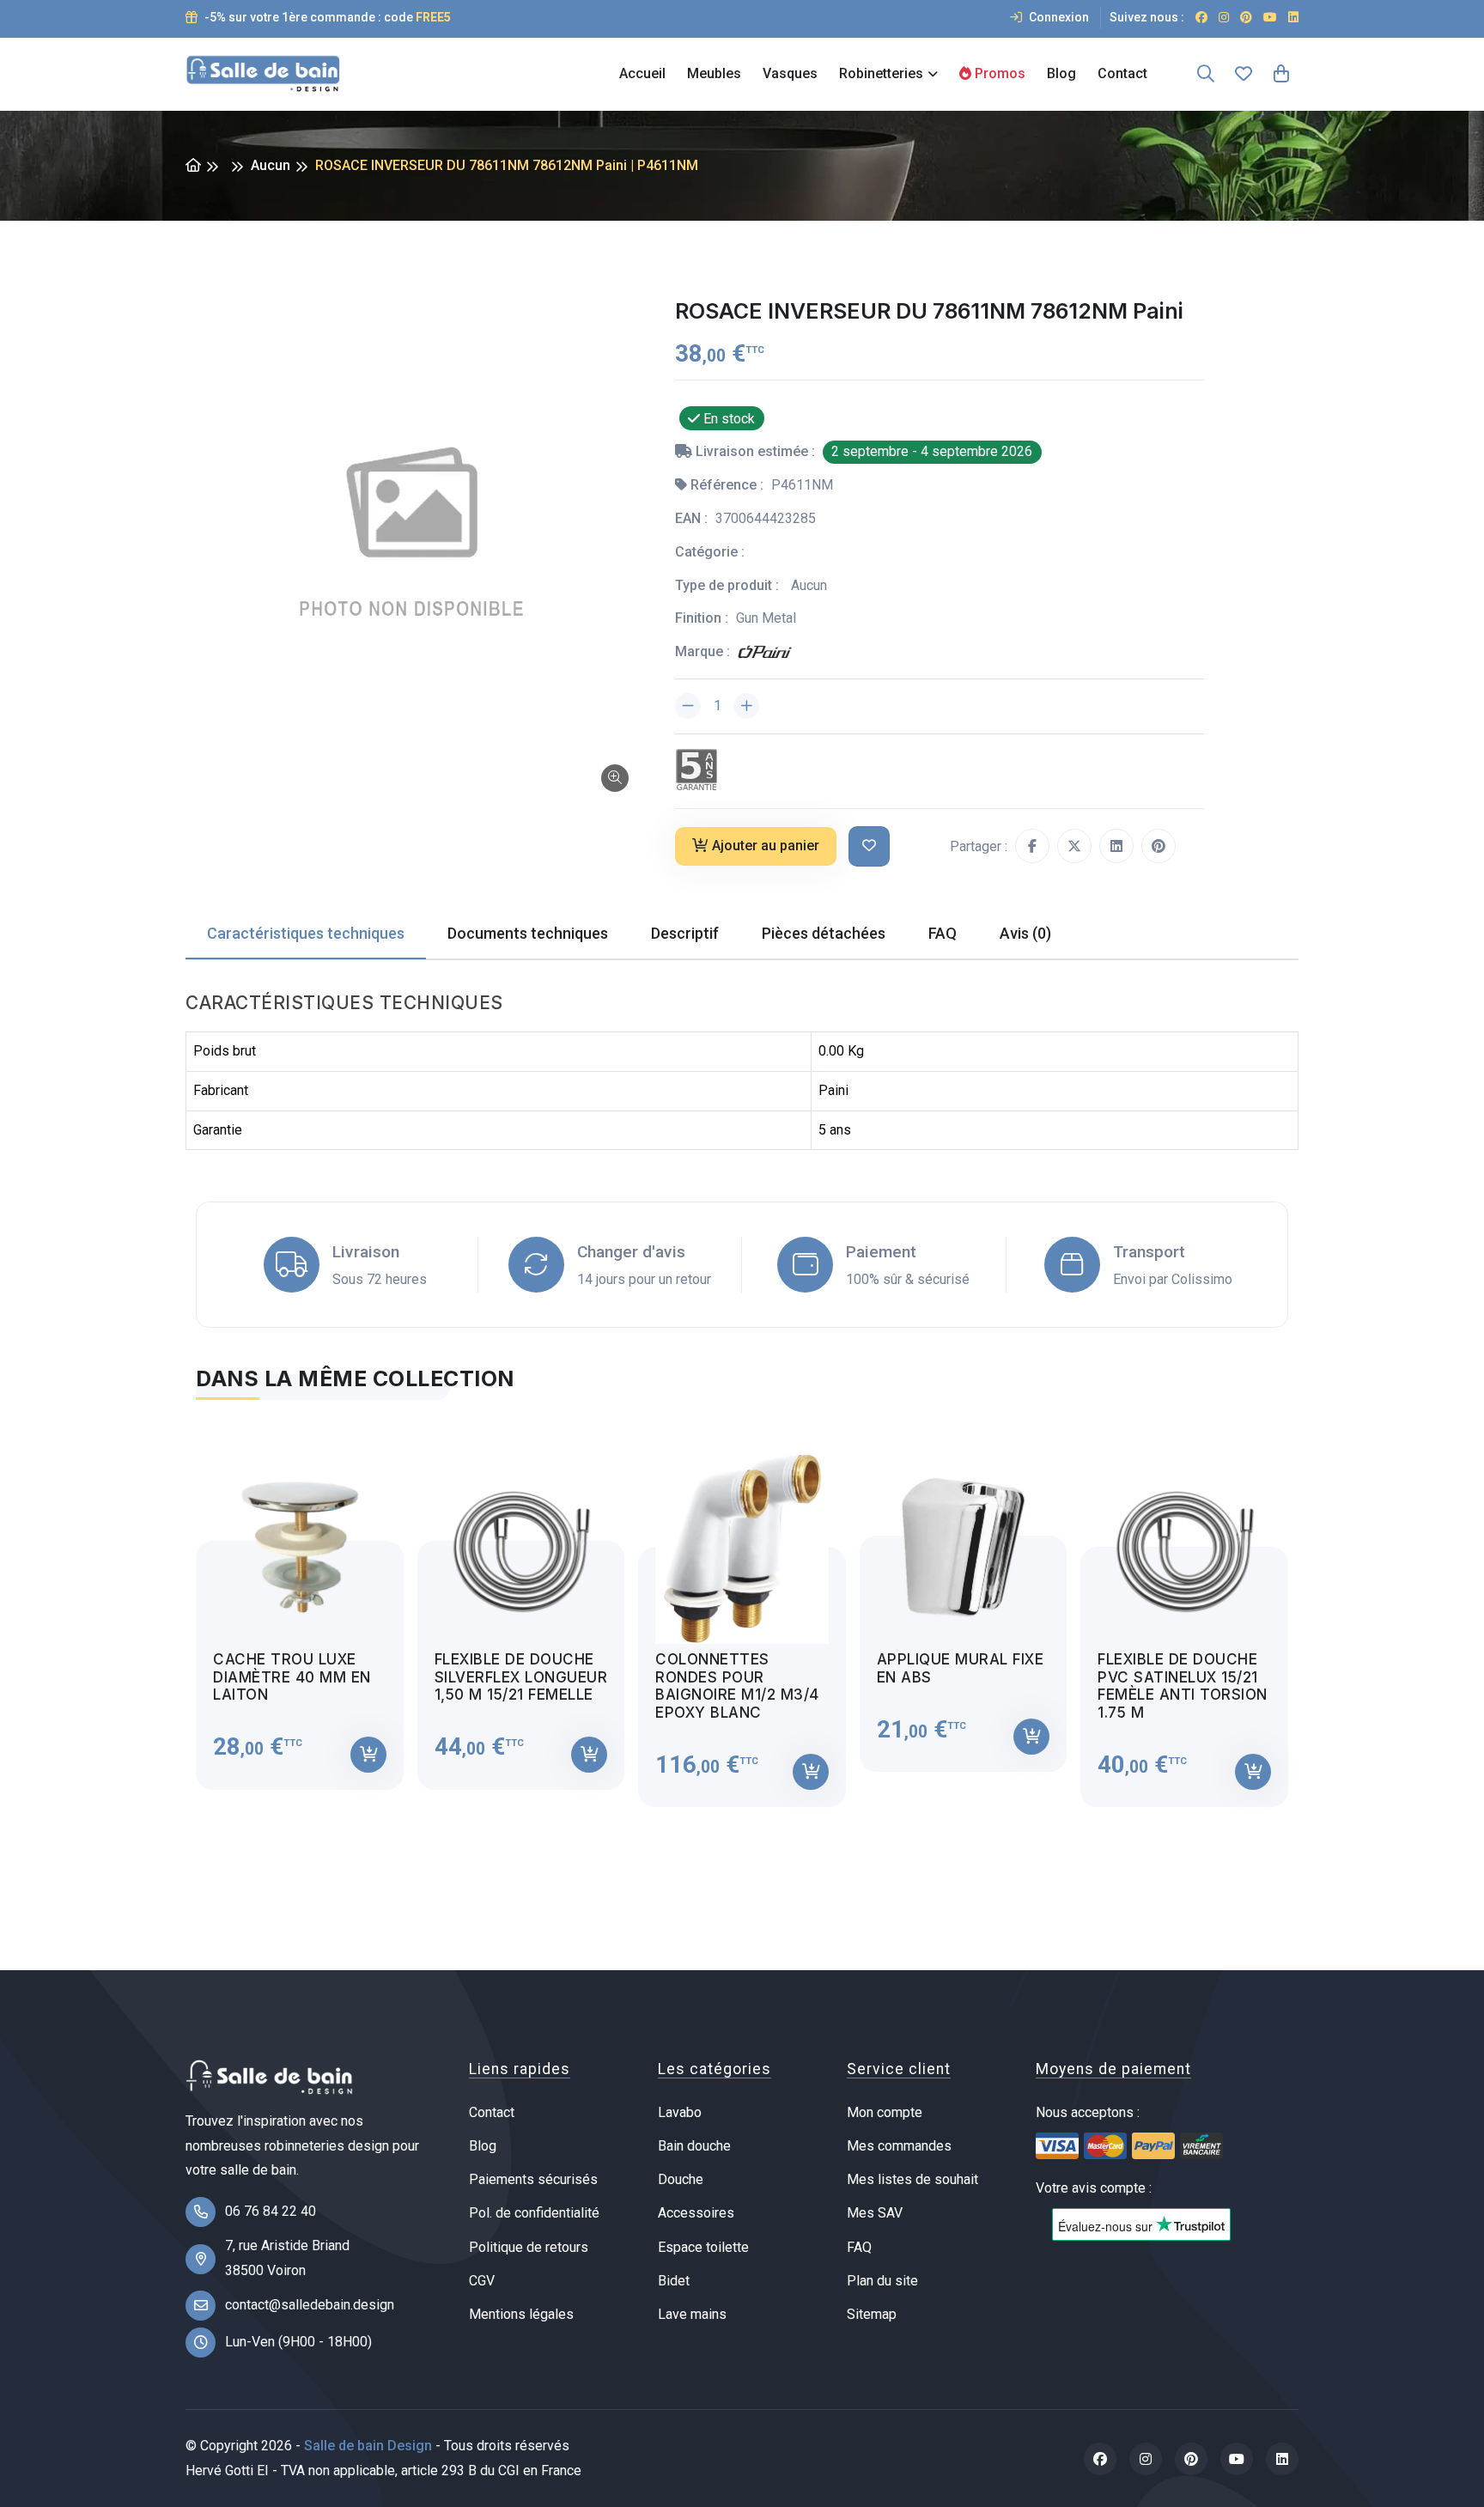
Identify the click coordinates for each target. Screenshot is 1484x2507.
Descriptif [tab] (685, 933)
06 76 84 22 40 (271, 2211)
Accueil (642, 73)
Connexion (1058, 17)
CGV (482, 2281)
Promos (998, 73)
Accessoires (696, 2213)
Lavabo (680, 2112)
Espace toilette (703, 2247)
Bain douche (694, 2146)
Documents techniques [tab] (528, 933)
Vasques (790, 73)
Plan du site (882, 2281)
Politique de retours (529, 2247)
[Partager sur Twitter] (1074, 846)
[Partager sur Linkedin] (1116, 846)
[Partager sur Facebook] (1032, 846)
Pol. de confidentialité (534, 2213)
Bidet (674, 2281)
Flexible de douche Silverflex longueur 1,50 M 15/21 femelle (521, 1677)
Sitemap (872, 2314)
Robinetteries (881, 73)
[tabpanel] (742, 1614)
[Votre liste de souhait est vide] (1244, 74)
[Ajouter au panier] (368, 1755)
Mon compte (885, 2112)
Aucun (271, 165)
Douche (681, 2179)
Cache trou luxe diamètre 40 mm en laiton (292, 1677)
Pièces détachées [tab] (824, 933)
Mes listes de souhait (912, 2179)
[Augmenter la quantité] (746, 706)
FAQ (859, 2247)
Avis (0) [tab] (1025, 933)
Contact (1122, 73)
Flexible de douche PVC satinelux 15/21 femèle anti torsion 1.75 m (1183, 1686)
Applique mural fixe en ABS (961, 1668)
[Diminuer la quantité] (688, 706)
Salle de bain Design (368, 2446)
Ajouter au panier (766, 846)
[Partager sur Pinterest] (1159, 846)
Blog (1061, 73)
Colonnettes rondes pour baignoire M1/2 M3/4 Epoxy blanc (737, 1686)
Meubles (714, 73)
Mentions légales (521, 2314)
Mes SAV (875, 2213)
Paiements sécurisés (533, 2179)
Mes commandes (899, 2146)
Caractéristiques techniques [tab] (306, 933)
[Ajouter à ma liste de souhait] (869, 846)
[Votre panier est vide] (1281, 74)
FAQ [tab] (943, 933)
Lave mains (692, 2314)
